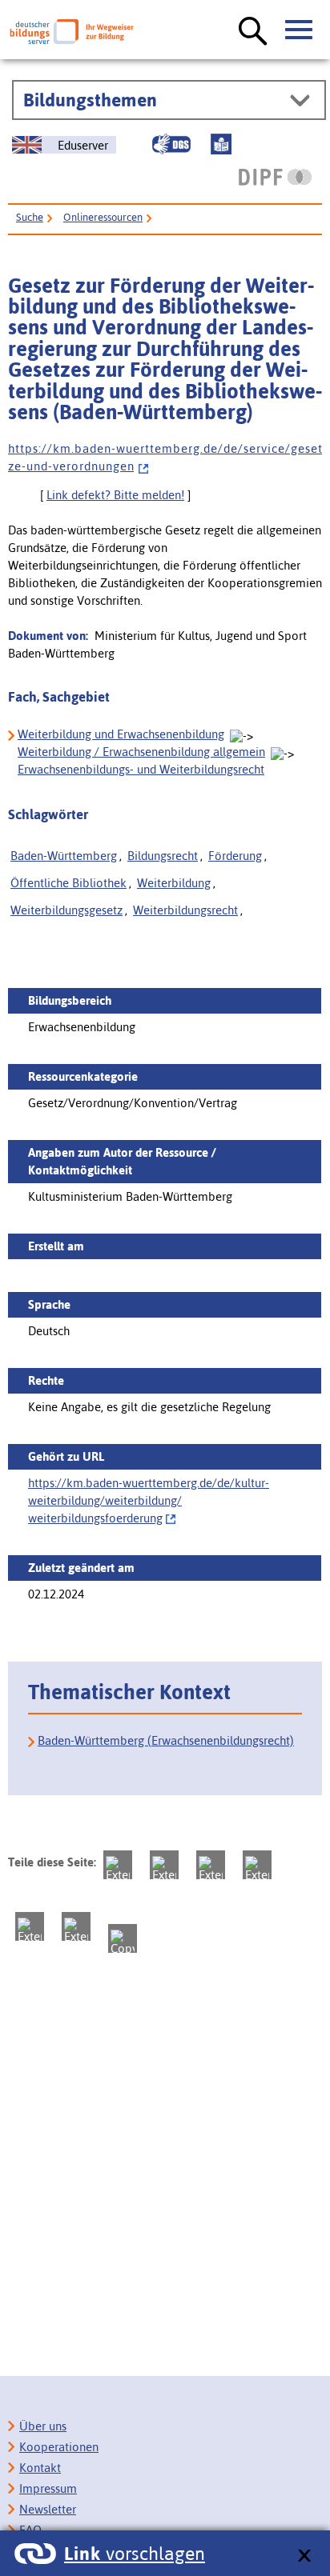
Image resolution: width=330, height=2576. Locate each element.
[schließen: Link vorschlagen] (304, 2556)
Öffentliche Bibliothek (68, 883)
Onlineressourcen (103, 217)
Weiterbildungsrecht (185, 910)
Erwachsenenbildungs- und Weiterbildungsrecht (141, 769)
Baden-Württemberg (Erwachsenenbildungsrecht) (166, 1740)
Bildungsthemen (90, 100)
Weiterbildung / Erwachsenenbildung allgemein (141, 752)
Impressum (48, 2488)
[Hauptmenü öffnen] (300, 30)
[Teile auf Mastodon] (118, 1865)
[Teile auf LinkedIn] (30, 1926)
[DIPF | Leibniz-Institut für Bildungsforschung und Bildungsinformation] (275, 177)
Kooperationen (59, 2447)
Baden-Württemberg (64, 856)
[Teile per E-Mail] (76, 1926)
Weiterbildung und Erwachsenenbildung (121, 734)
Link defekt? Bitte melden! (115, 495)
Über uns (43, 2426)
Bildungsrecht (163, 856)
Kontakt (40, 2468)
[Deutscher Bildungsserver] (72, 32)
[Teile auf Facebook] (164, 1865)
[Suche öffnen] (253, 32)
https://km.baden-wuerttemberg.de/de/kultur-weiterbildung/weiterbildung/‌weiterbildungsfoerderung (149, 1500)
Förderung (235, 856)
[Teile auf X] (211, 1865)
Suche (30, 217)
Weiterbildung (174, 883)
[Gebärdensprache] (171, 144)
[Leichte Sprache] (221, 144)
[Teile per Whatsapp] (257, 1865)
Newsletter (48, 2509)
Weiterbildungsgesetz (66, 910)
